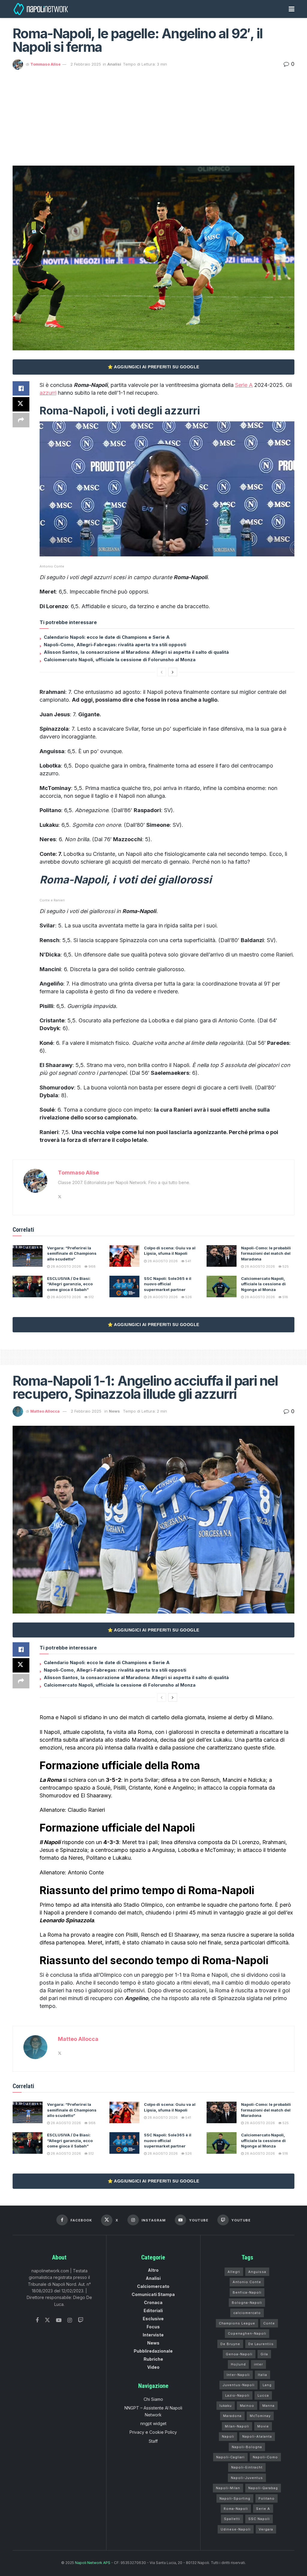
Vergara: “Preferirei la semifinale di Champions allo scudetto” (72, 1253)
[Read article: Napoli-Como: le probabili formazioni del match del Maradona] (222, 1256)
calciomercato (247, 2313)
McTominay (260, 2416)
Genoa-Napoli (239, 2354)
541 (188, 1261)
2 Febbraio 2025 (86, 64)
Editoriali (153, 2311)
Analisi (114, 64)
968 (92, 1266)
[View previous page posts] (162, 672)
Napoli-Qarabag (263, 2488)
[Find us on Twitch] (81, 2320)
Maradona (232, 2416)
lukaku (226, 2406)
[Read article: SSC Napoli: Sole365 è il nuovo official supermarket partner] (124, 1287)
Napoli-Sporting (235, 2498)
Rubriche (153, 2359)
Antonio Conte (247, 2282)
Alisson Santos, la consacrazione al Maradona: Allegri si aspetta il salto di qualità (136, 652)
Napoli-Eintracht (247, 2467)
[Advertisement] (153, 115)
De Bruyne (230, 2344)
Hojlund (238, 2364)
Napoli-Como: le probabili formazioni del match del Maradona (266, 1253)
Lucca (263, 2395)
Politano (267, 2498)
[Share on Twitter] (21, 404)
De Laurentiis (261, 2344)
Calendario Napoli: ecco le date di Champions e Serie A (107, 637)
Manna (268, 2406)
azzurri (48, 393)
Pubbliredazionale (153, 2351)
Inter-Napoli (238, 2375)
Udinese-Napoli (236, 2529)
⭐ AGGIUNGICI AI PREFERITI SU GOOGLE (153, 367)
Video (153, 2367)
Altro (153, 2270)
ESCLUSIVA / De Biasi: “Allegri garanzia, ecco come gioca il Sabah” (70, 1284)
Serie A (244, 385)
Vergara (266, 2529)
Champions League (237, 2323)
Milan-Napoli (237, 2426)
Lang (267, 2385)
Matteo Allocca (45, 1411)
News (114, 1411)
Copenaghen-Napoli (247, 2333)
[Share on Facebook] (21, 388)
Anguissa (257, 2272)
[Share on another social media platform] (21, 420)
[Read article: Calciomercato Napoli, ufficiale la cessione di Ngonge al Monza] (222, 1287)
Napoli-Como (265, 2457)
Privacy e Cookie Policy (153, 2432)
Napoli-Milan (228, 2488)
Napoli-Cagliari (230, 2457)
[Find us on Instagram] (70, 2320)
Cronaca (153, 2302)
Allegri (234, 2272)
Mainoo (247, 2406)
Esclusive (153, 2319)
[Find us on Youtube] (59, 2320)
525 (285, 1266)
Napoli (228, 2436)
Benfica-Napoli (247, 2292)
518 (285, 1297)
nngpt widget (153, 2423)
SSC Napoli (259, 2519)
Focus (153, 2327)
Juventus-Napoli (238, 2385)
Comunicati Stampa (153, 2294)
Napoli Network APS (93, 2563)
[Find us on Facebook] (37, 2320)
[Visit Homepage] (41, 9)
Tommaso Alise (45, 64)
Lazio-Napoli (237, 2395)
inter (258, 2364)
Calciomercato (153, 2286)
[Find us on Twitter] (47, 2320)
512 (91, 1297)
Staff (153, 2441)
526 (188, 1297)
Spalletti (232, 2519)
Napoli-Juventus (247, 2478)
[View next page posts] (173, 672)
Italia (262, 2375)
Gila (264, 2354)
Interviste (153, 2335)
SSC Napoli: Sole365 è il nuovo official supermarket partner (168, 1284)
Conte (269, 2323)
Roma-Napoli (236, 2509)
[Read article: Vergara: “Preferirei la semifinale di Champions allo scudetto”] (28, 1256)
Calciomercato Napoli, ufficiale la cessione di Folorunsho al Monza (120, 660)
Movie (263, 2426)
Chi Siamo (153, 2399)
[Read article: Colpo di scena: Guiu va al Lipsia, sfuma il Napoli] (124, 1256)
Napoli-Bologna (247, 2447)
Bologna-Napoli (247, 2303)
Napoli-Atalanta (257, 2436)
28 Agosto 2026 (65, 1266)
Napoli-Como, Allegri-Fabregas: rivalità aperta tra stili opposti (115, 645)
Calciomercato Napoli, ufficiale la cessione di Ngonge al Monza (263, 1284)
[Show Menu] (292, 9)
